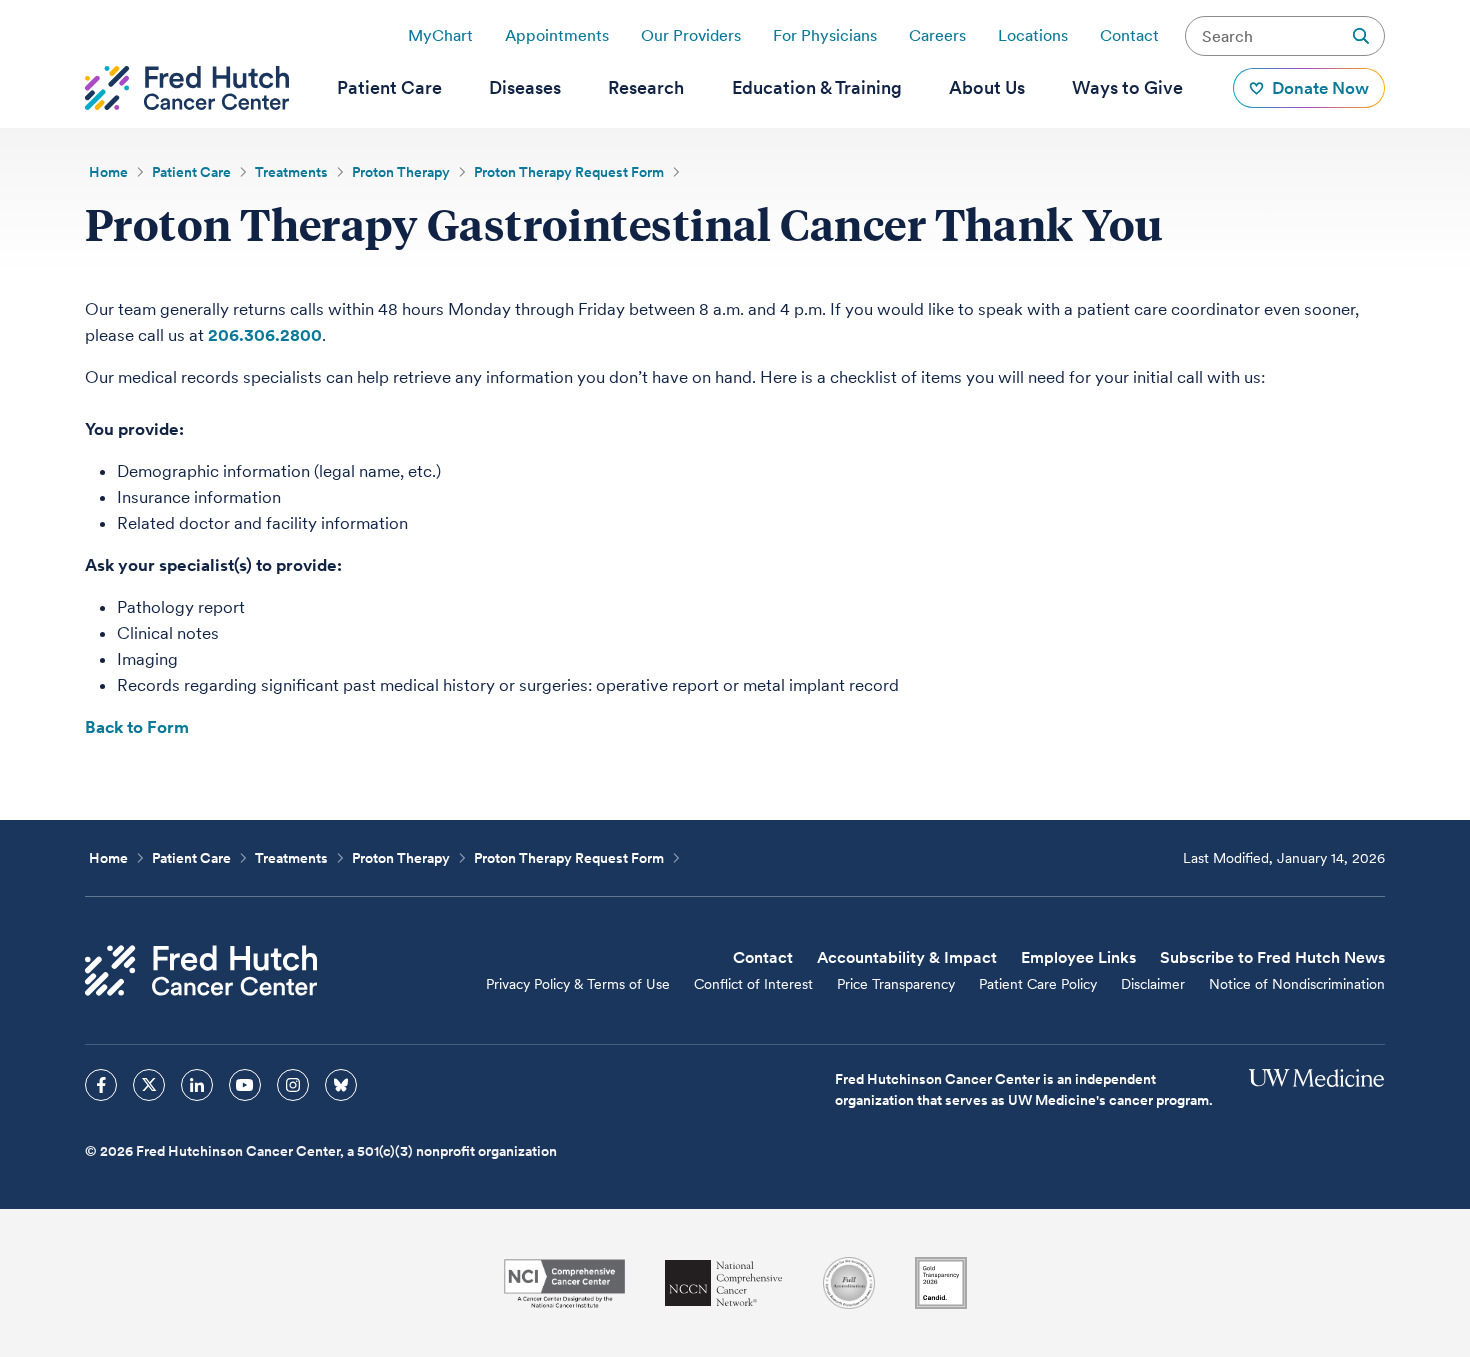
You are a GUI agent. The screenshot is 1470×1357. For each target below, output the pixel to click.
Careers (937, 35)
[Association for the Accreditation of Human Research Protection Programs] (849, 1283)
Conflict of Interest (753, 984)
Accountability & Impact (907, 957)
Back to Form (137, 727)
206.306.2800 (265, 335)
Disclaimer (1153, 984)
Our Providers (691, 35)
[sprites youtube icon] (245, 1085)
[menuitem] (389, 88)
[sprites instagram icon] (293, 1085)
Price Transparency (896, 984)
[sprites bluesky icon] (341, 1085)
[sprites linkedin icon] (197, 1085)
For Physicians (825, 35)
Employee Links (1078, 957)
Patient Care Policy (1038, 984)
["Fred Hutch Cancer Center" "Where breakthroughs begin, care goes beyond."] (187, 88)
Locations (1033, 35)
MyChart (440, 35)
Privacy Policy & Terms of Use (578, 984)
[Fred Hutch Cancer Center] (201, 970)
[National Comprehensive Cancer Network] (724, 1283)
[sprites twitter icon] (149, 1085)
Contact (1129, 35)
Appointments (557, 35)
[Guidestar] (941, 1283)
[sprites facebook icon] (101, 1085)
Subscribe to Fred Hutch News (1272, 957)
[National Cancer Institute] (564, 1283)
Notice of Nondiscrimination (1297, 984)
